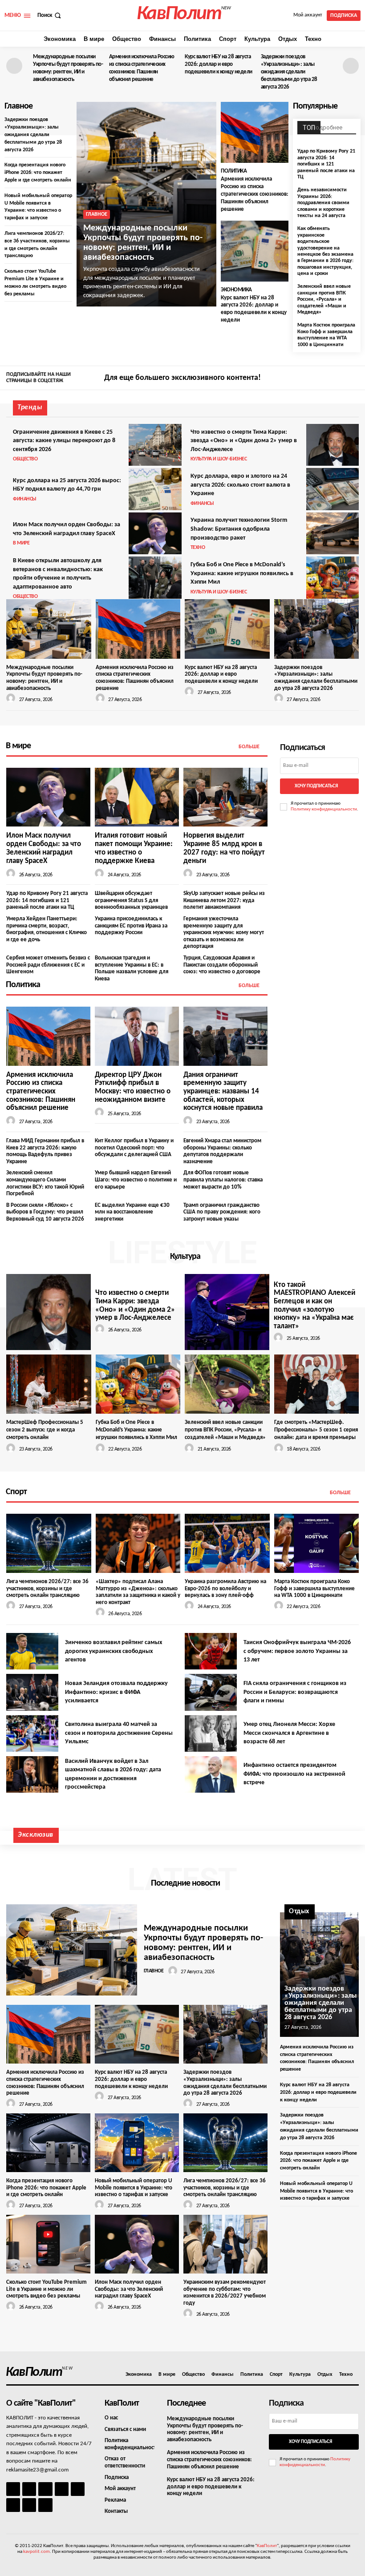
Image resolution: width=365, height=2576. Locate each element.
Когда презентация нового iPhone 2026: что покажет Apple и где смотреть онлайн (38, 173)
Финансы (25, 499)
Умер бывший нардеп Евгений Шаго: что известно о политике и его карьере (136, 1180)
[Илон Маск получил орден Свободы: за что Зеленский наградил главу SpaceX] (155, 533)
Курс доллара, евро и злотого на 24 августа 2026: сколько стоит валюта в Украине (240, 485)
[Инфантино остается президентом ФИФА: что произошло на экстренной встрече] (211, 1774)
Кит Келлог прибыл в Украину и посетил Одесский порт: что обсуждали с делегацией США (134, 1148)
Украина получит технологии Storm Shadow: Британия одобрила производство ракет (239, 529)
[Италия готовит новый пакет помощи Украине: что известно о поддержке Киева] (137, 797)
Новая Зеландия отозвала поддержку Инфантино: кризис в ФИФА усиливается (116, 1692)
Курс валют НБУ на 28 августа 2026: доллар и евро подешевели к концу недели (219, 64)
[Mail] (45, 2489)
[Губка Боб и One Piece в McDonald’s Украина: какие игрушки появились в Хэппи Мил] (333, 577)
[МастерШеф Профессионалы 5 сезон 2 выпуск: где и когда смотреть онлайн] (49, 1384)
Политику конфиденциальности (324, 809)
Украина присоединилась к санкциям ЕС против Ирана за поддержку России (131, 926)
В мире (21, 543)
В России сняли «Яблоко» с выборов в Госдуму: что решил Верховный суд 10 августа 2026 (45, 1212)
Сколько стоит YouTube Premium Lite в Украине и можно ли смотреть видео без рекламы (47, 2289)
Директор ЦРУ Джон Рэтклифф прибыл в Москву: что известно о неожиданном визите (133, 1087)
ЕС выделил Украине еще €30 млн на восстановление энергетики (132, 1212)
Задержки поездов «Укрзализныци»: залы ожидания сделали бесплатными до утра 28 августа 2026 (289, 72)
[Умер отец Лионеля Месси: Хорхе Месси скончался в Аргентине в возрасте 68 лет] (211, 1733)
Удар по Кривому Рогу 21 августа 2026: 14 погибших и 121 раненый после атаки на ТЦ (326, 164)
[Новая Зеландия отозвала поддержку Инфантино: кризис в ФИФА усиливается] (32, 1692)
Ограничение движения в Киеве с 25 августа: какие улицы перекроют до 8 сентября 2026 (64, 441)
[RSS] (62, 2489)
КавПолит (267, 2546)
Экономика (236, 290)
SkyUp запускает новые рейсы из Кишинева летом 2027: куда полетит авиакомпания (224, 900)
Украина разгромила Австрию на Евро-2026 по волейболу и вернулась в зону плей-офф (225, 1588)
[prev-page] (14, 66)
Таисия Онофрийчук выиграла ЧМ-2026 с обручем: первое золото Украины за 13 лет (297, 1651)
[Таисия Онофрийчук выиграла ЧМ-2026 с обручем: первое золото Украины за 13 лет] (211, 1651)
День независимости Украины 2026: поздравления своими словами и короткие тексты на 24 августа (323, 203)
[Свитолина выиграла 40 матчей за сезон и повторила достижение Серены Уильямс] (32, 1733)
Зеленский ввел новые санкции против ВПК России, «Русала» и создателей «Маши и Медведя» (324, 299)
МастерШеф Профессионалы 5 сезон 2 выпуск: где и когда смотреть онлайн (45, 1430)
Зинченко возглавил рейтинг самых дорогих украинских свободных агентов (114, 1651)
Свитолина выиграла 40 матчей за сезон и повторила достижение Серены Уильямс (119, 1733)
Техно (198, 548)
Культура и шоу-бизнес (219, 459)
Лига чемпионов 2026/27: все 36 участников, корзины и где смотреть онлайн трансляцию (47, 1588)
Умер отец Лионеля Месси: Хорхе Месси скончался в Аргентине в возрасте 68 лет (289, 1733)
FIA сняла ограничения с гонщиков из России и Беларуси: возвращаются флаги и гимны (295, 1692)
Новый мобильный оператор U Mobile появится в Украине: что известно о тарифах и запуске (134, 2188)
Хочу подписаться (316, 786)
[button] (50, 15)
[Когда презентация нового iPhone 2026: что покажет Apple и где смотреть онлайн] (48, 2143)
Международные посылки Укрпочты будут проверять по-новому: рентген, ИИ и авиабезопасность (143, 243)
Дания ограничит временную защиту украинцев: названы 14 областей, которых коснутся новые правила (223, 1092)
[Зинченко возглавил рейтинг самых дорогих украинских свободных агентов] (32, 1651)
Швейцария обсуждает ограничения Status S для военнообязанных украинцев (131, 900)
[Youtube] (45, 2505)
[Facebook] (327, 379)
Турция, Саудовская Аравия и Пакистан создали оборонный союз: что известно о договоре (222, 965)
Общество (25, 459)
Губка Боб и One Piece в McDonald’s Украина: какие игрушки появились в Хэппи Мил (242, 573)
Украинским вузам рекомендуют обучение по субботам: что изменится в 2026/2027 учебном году (225, 2293)
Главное (97, 214)
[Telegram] (78, 2489)
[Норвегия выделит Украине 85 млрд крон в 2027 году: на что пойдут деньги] (225, 797)
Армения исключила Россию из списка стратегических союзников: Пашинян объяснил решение (255, 194)
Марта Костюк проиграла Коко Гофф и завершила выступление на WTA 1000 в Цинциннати (326, 335)
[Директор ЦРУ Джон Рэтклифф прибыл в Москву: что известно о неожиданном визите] (137, 1036)
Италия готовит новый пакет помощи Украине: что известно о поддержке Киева (134, 848)
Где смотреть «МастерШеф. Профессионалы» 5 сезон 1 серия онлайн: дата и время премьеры (316, 1430)
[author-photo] (12, 699)
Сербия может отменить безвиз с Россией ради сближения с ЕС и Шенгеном (48, 965)
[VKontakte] (29, 2505)
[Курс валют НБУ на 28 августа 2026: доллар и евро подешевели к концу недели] (255, 251)
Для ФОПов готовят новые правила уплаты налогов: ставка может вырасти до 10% (223, 1180)
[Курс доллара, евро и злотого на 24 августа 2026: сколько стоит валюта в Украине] (333, 489)
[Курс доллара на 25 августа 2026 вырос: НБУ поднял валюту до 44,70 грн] (155, 489)
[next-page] (351, 66)
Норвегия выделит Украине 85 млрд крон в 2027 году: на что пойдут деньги (224, 848)
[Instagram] (340, 379)
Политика (234, 171)
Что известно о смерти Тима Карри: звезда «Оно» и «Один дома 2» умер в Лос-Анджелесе (244, 441)
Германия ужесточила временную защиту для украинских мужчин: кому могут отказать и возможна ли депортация (224, 933)
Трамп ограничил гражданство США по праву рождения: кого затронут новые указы (222, 1212)
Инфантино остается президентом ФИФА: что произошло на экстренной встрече (294, 1774)
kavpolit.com (36, 2552)
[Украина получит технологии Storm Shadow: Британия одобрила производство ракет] (333, 533)
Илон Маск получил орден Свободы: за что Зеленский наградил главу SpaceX (44, 848)
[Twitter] (353, 379)
